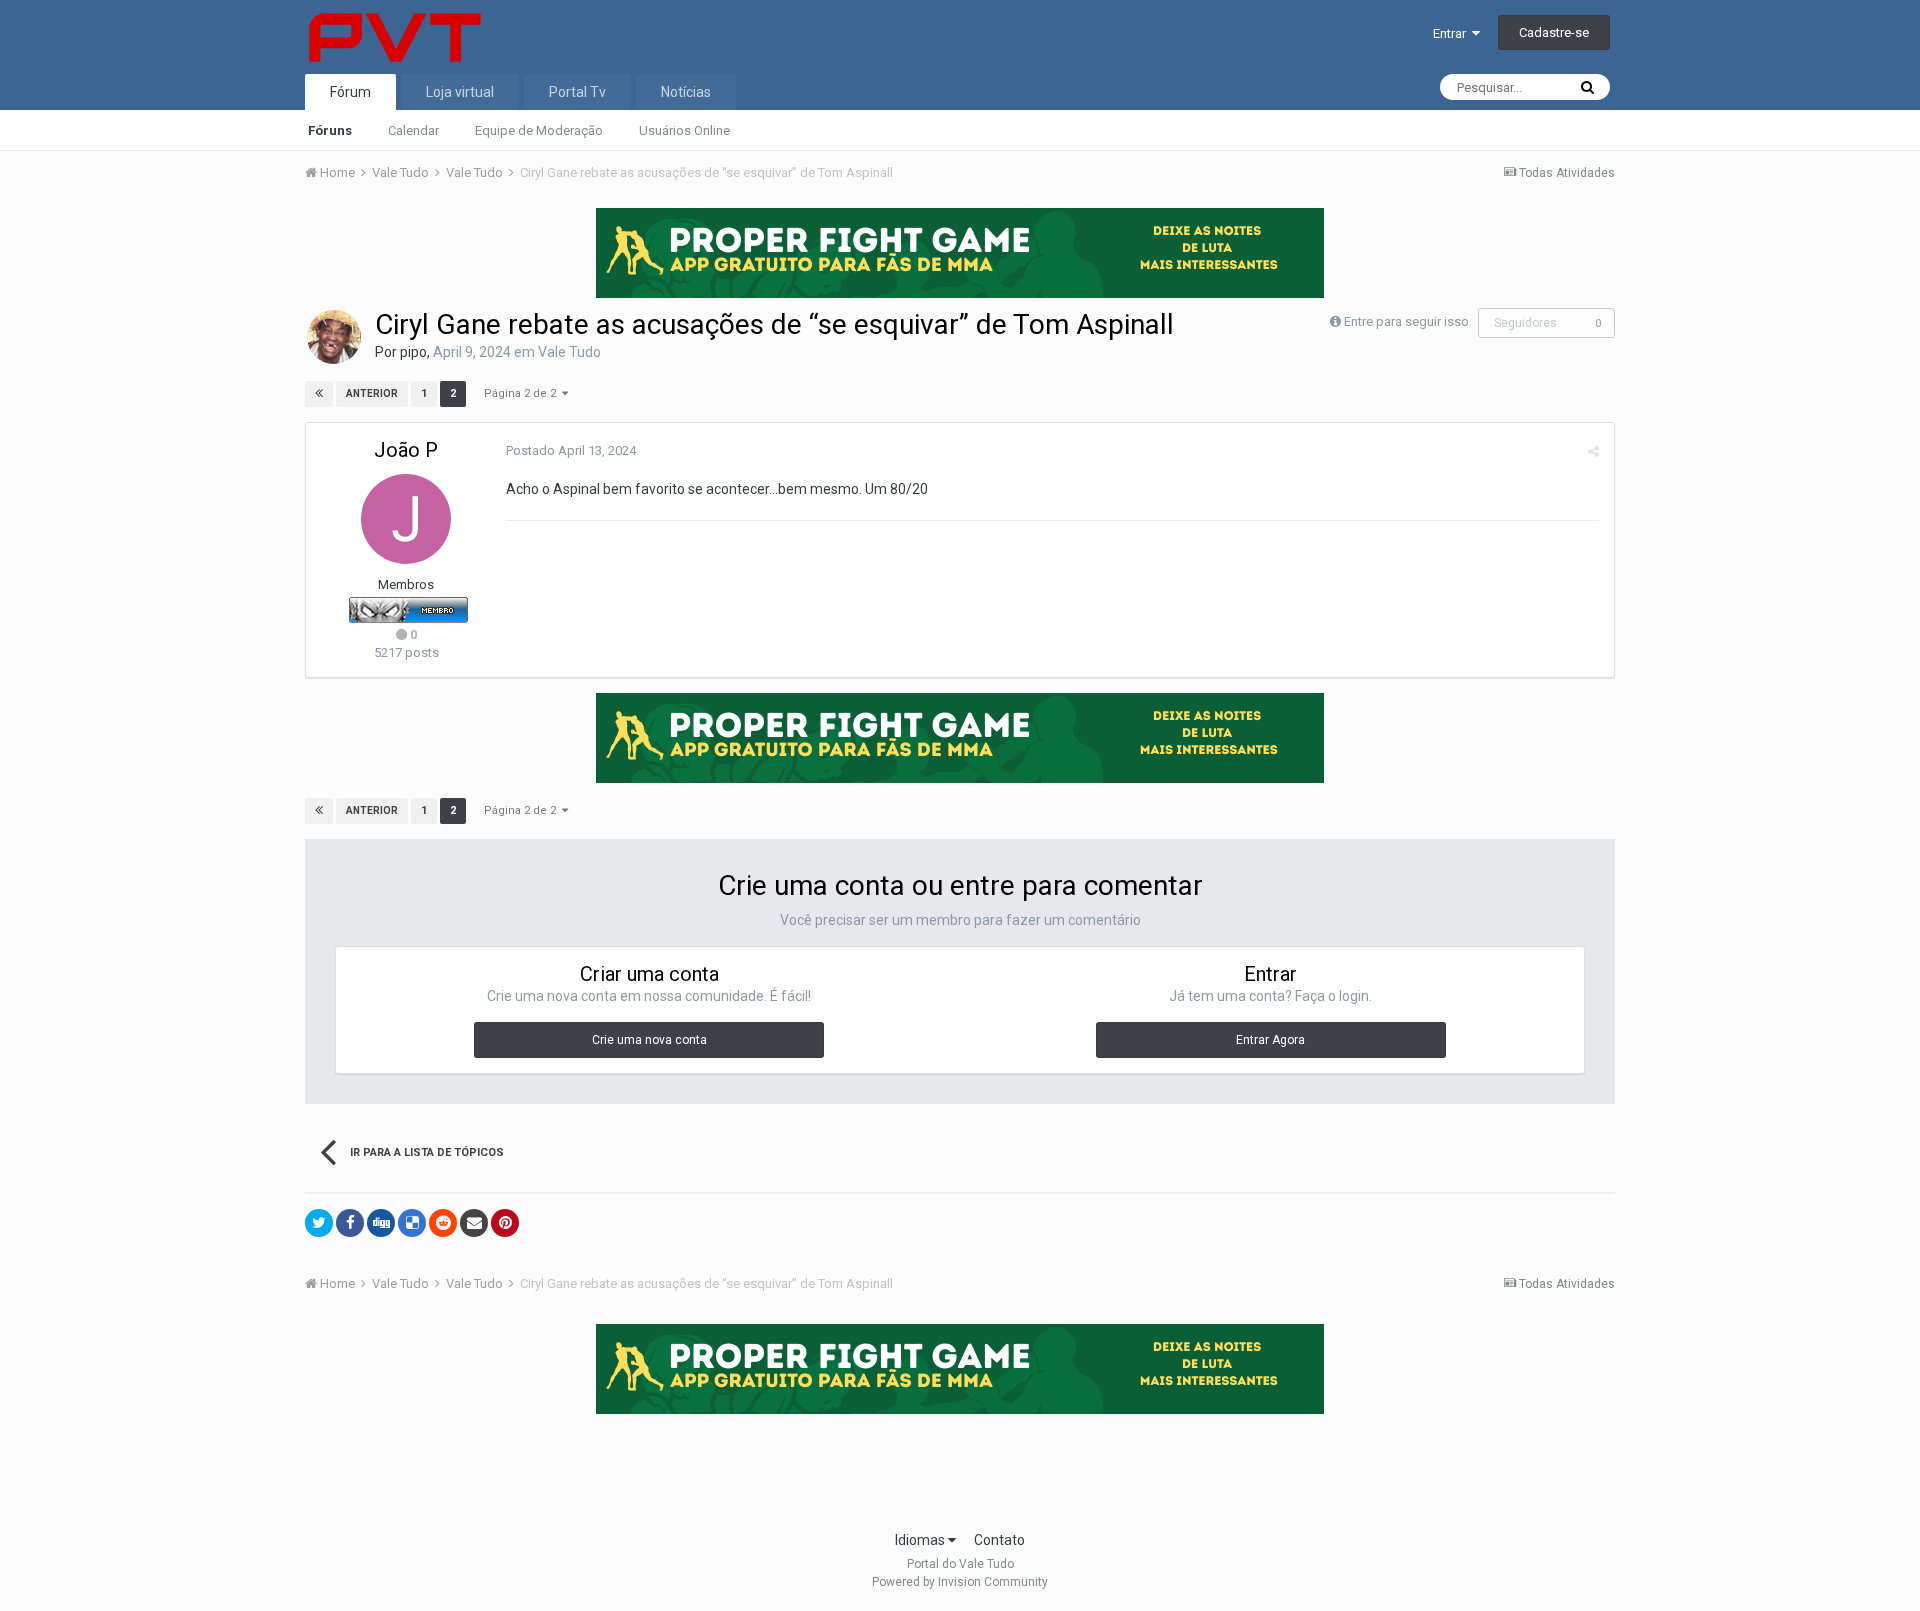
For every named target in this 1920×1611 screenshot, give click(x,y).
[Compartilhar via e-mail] (474, 1223)
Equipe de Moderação (539, 130)
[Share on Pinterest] (505, 1223)
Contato (999, 1540)
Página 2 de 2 (523, 393)
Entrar (1452, 33)
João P (406, 450)
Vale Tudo (569, 352)
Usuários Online (684, 130)
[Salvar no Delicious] (412, 1223)
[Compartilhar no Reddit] (443, 1223)
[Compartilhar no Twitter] (319, 1223)
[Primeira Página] (319, 394)
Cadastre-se (1554, 32)
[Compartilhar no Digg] (381, 1223)
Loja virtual (460, 92)
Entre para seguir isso (1406, 321)
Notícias (686, 92)
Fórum (350, 92)
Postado (571, 450)
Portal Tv (577, 92)
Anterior (372, 393)
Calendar (413, 130)
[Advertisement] (960, 1466)
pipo (413, 352)
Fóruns (330, 130)
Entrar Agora (1270, 1040)
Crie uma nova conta (649, 1040)
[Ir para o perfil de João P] (406, 519)
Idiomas (921, 1540)
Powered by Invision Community (960, 1582)
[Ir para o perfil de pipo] (334, 337)
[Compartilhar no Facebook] (350, 1223)
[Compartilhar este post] (1593, 451)
